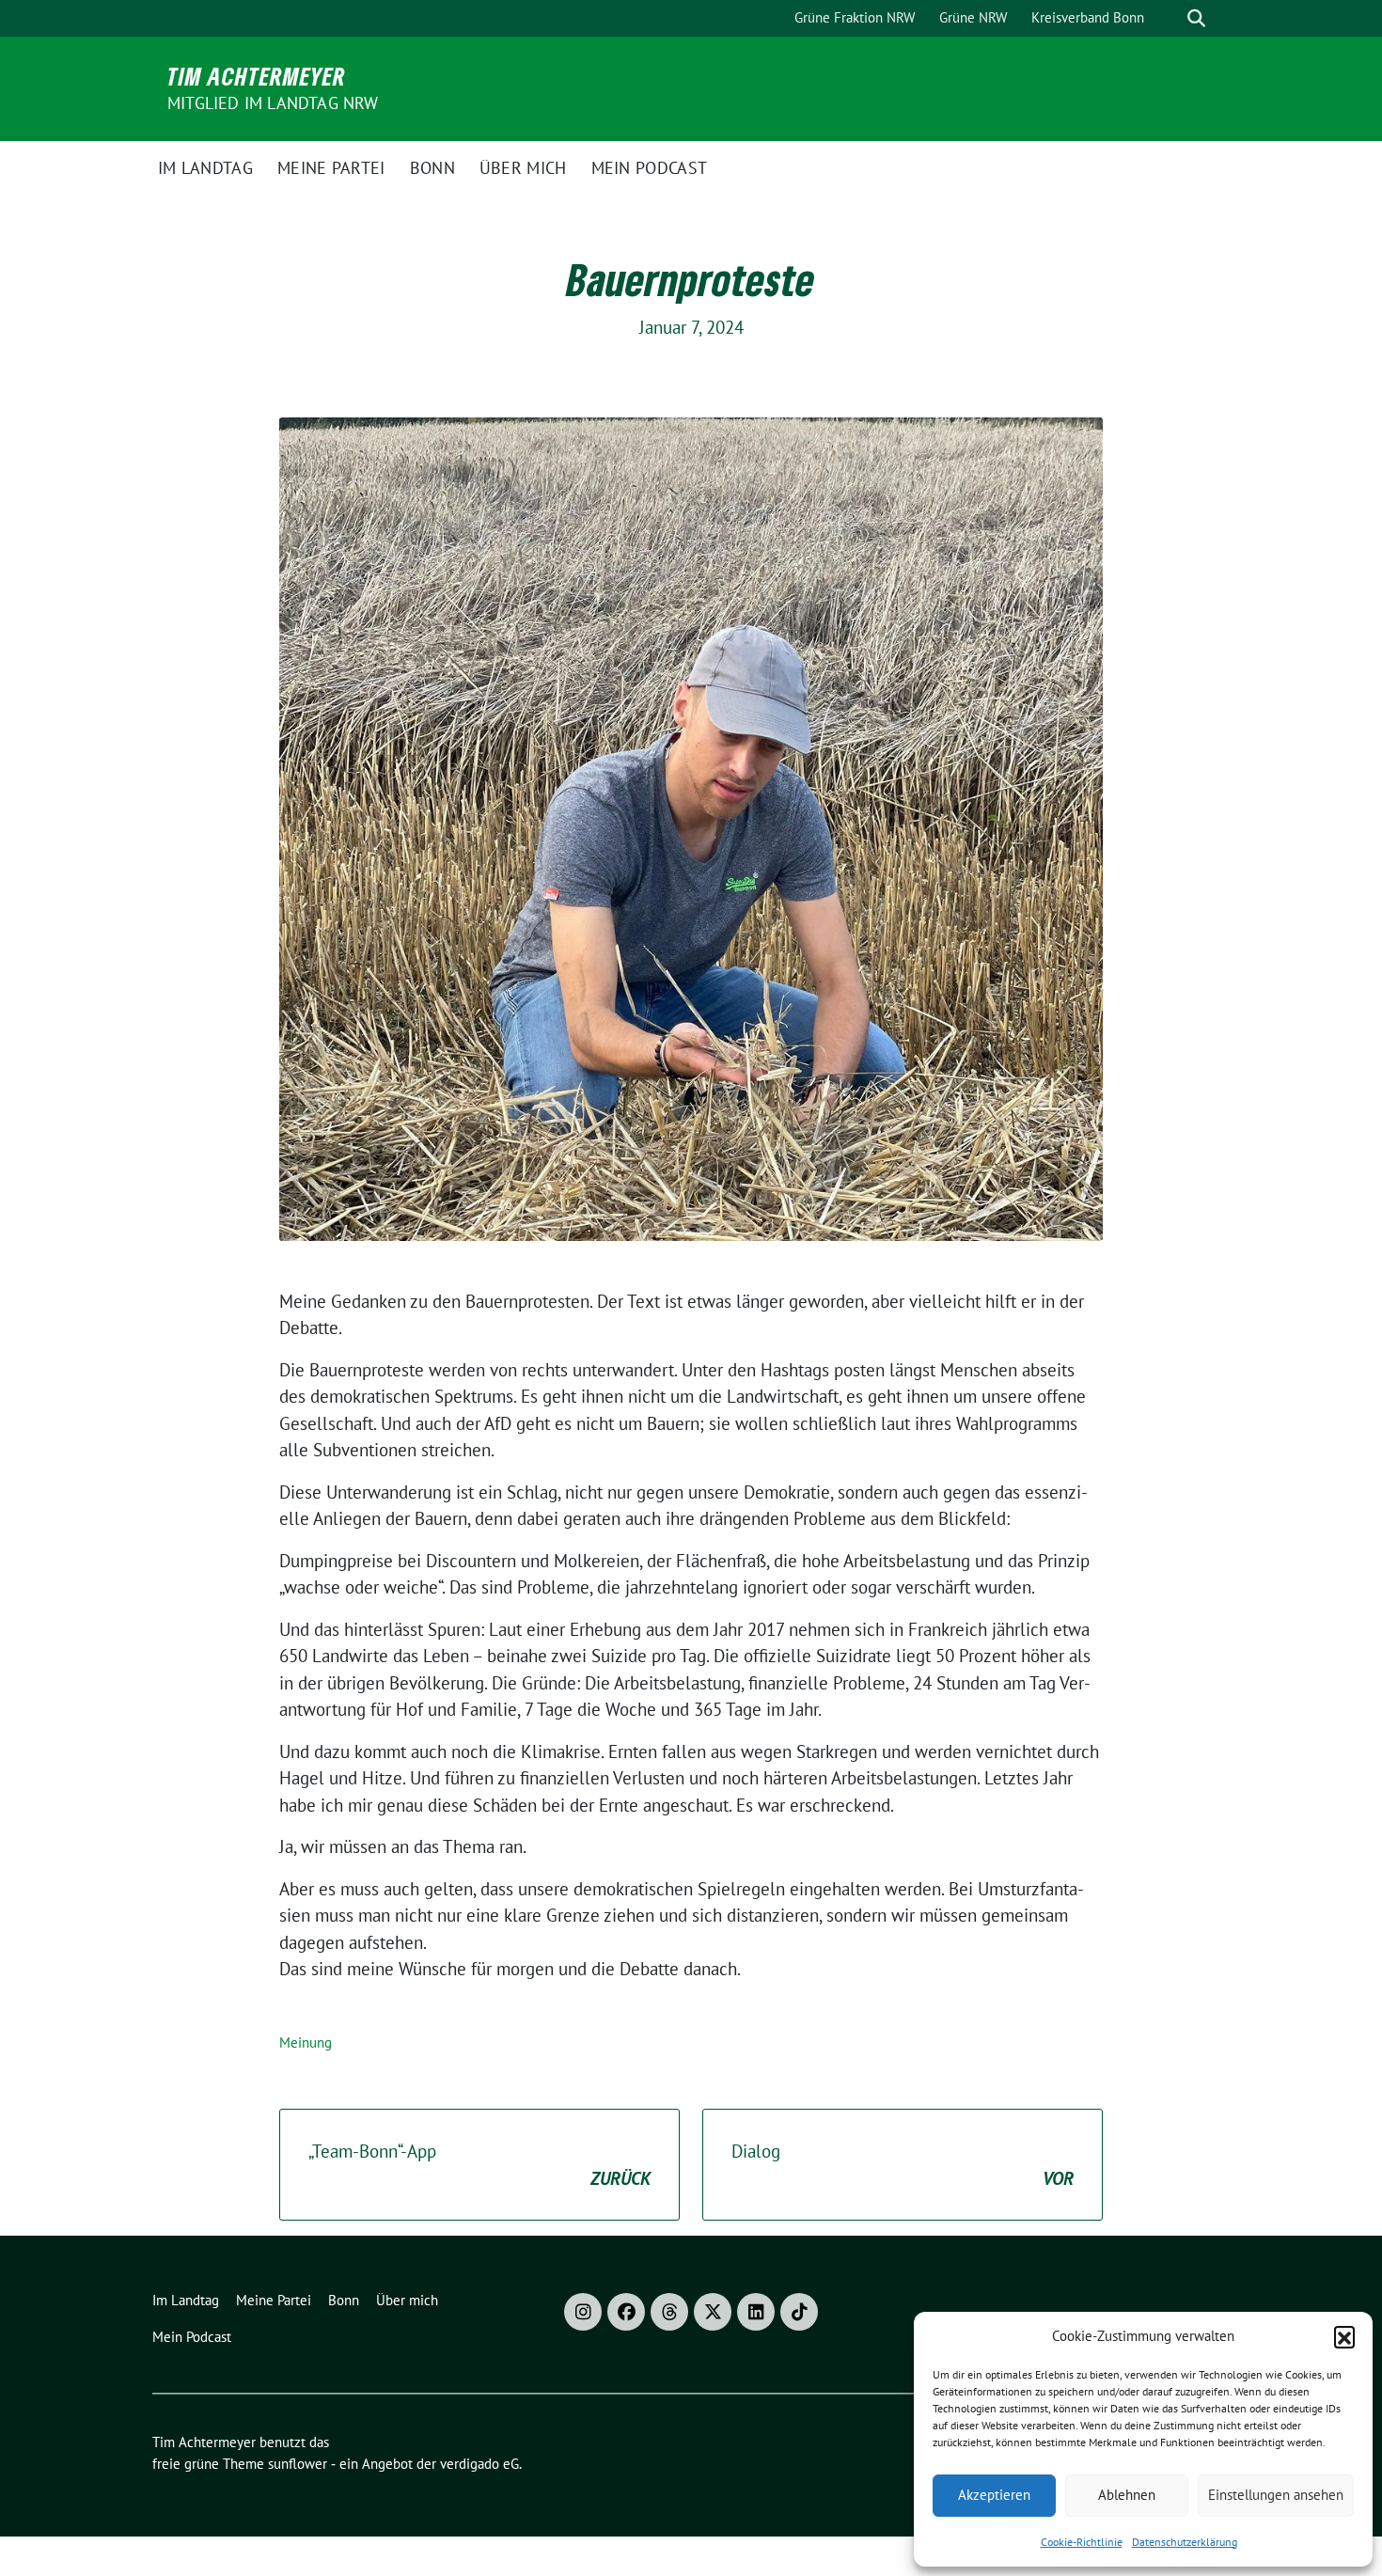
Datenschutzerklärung (1185, 2542)
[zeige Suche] (1196, 18)
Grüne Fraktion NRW (855, 17)
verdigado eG (479, 2464)
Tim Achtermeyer (257, 76)
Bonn (432, 168)
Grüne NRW (973, 17)
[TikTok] (799, 2312)
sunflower (298, 2464)
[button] (1344, 2336)
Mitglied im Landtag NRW (273, 103)
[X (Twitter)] (713, 2312)
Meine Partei (331, 168)
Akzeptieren (994, 2495)
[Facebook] (626, 2312)
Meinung (306, 2042)
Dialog (903, 2165)
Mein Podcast (650, 168)
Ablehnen (1127, 2495)
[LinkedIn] (756, 2312)
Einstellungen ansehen (1276, 2495)
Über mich (523, 168)
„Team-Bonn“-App (479, 2165)
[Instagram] (583, 2312)
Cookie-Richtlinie (1082, 2542)
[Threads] (669, 2312)
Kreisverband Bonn (1088, 17)
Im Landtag (205, 168)
